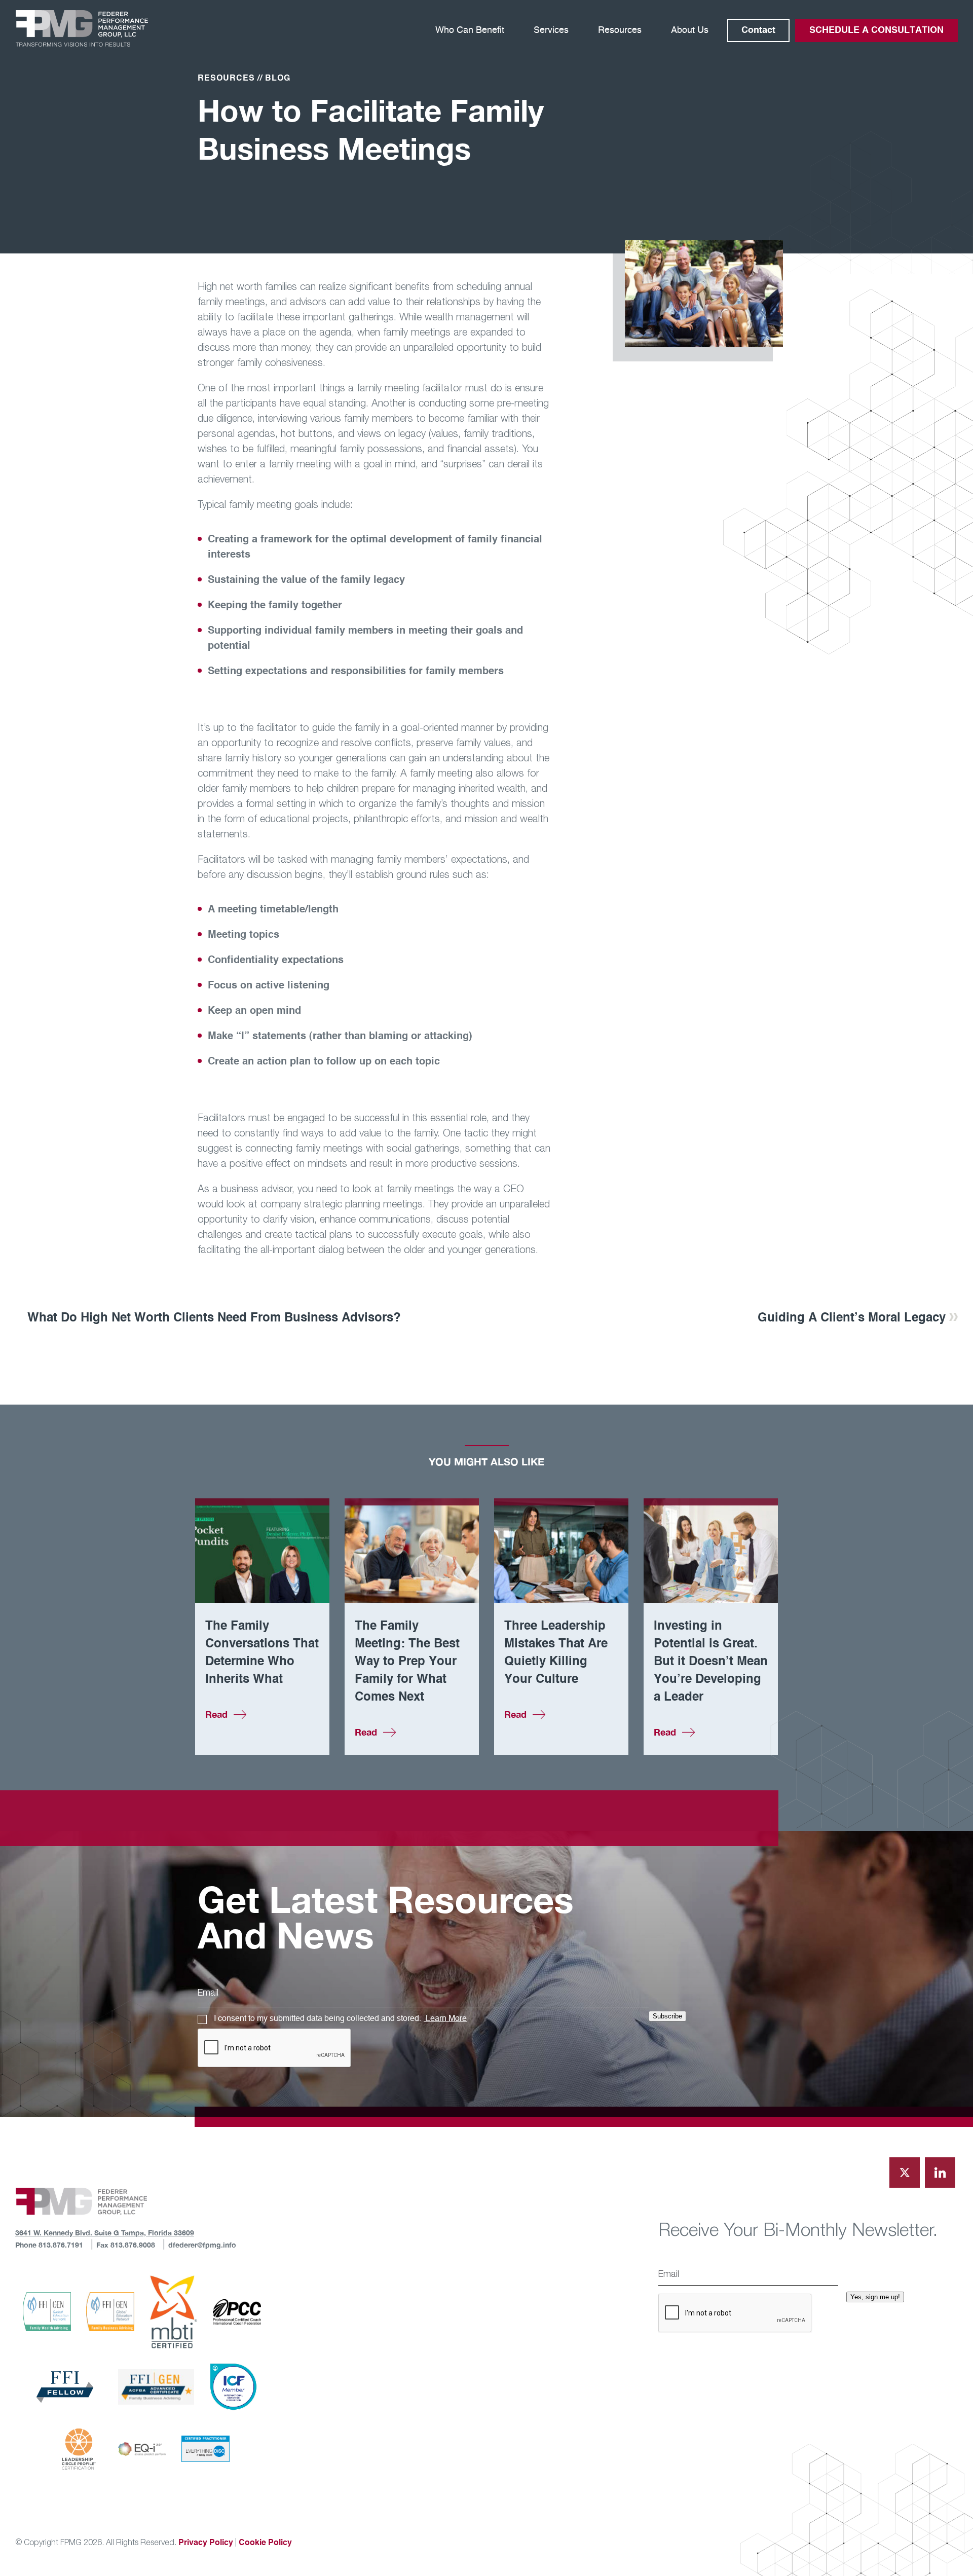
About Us (690, 30)
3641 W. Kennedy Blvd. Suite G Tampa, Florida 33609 (105, 2233)
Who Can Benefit (470, 30)
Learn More (445, 2018)
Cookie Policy (265, 2543)
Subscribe (667, 2016)
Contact (758, 30)
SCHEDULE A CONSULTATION (876, 30)
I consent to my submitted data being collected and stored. (340, 2018)
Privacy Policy (206, 2543)
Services (551, 30)
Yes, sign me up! (875, 2297)
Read (216, 1714)
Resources (620, 30)
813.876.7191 (60, 2245)
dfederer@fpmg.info (202, 2245)
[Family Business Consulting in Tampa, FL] (82, 28)
